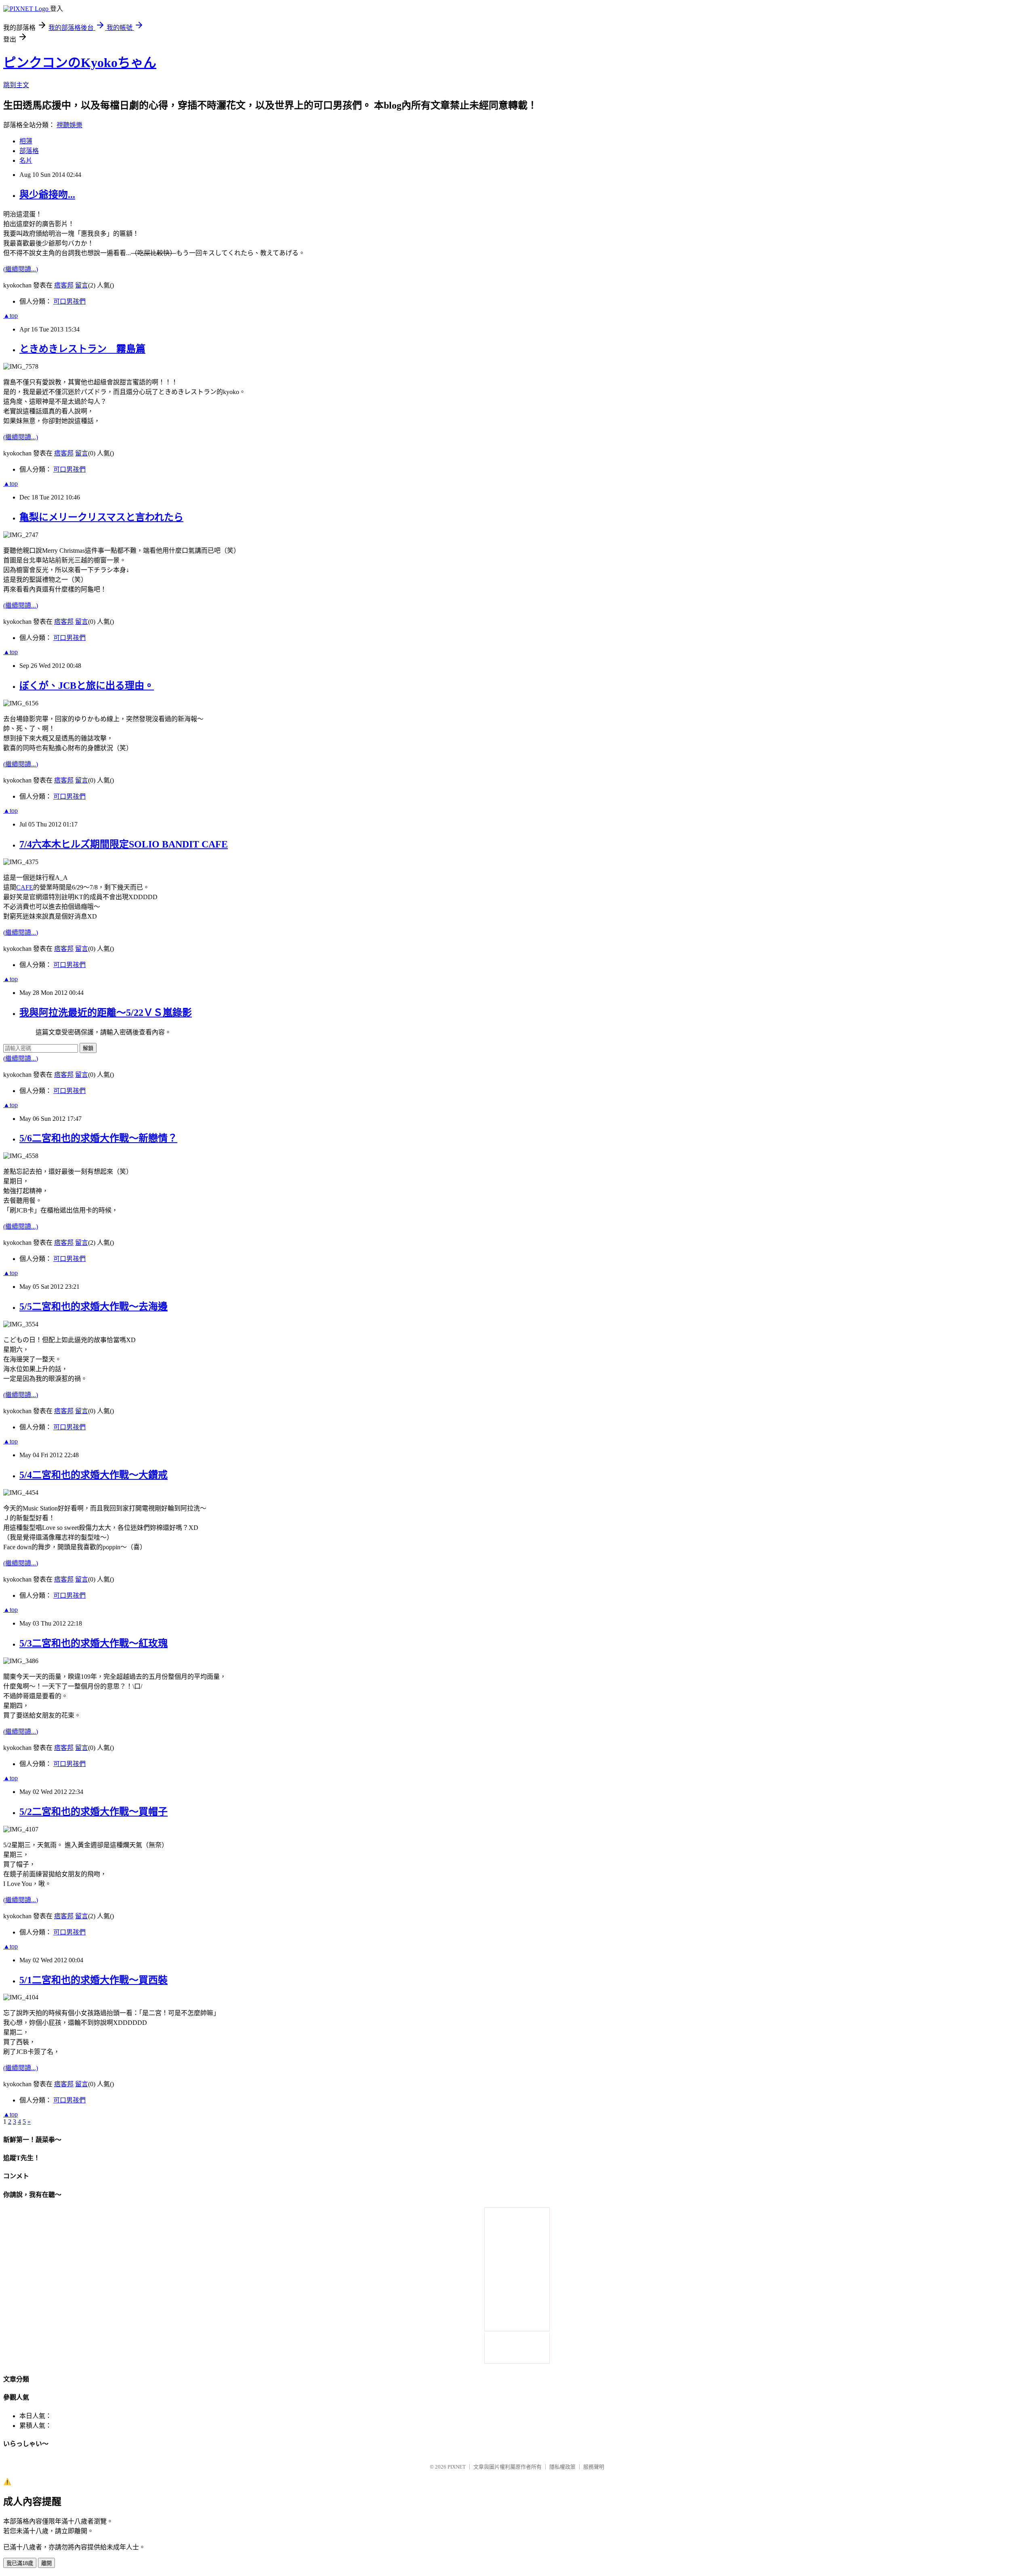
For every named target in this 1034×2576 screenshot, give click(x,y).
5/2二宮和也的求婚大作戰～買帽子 (94, 1812)
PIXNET (457, 2467)
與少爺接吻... (47, 195)
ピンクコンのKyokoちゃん (80, 63)
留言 (82, 285)
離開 (46, 2563)
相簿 (26, 141)
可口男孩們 (69, 301)
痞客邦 (64, 285)
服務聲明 (594, 2467)
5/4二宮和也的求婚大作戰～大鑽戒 (94, 1475)
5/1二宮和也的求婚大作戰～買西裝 (94, 1980)
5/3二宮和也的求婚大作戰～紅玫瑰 (94, 1643)
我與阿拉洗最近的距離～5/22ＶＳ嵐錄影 (106, 1013)
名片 (26, 160)
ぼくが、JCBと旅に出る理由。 (87, 686)
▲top (11, 316)
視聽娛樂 (69, 125)
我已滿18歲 (20, 2563)
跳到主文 (16, 85)
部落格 (29, 151)
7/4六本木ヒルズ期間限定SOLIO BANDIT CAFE (124, 844)
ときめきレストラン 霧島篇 (82, 349)
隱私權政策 (562, 2467)
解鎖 (88, 1048)
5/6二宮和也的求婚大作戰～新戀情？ (98, 1138)
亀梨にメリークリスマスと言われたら (101, 517)
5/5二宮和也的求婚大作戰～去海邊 (94, 1307)
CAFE (25, 887)
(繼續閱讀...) (21, 269)
